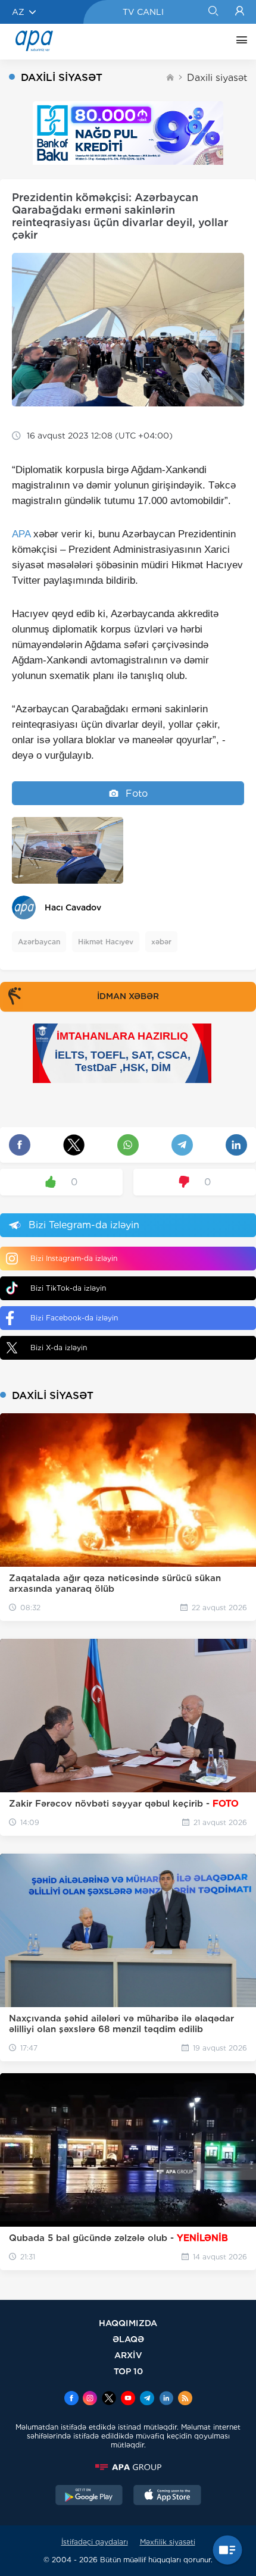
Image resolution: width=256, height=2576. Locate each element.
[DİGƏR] (239, 42)
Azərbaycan (39, 942)
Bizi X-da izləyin (59, 1348)
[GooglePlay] (89, 2496)
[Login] (240, 12)
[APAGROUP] (128, 2467)
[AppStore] (167, 2496)
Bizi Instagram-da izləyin (74, 1258)
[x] (109, 2399)
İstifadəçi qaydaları (95, 2542)
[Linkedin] (166, 2399)
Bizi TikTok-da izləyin (68, 1288)
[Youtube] (128, 2399)
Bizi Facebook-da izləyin (74, 1318)
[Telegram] (147, 2399)
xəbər (161, 942)
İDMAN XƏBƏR (128, 996)
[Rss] (185, 2399)
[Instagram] (90, 2399)
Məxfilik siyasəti (168, 2542)
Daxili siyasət (217, 78)
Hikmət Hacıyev (106, 942)
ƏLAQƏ (128, 2339)
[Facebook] (71, 2399)
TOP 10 (128, 2371)
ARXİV (128, 2355)
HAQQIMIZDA (128, 2323)
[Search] (213, 12)
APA (21, 534)
